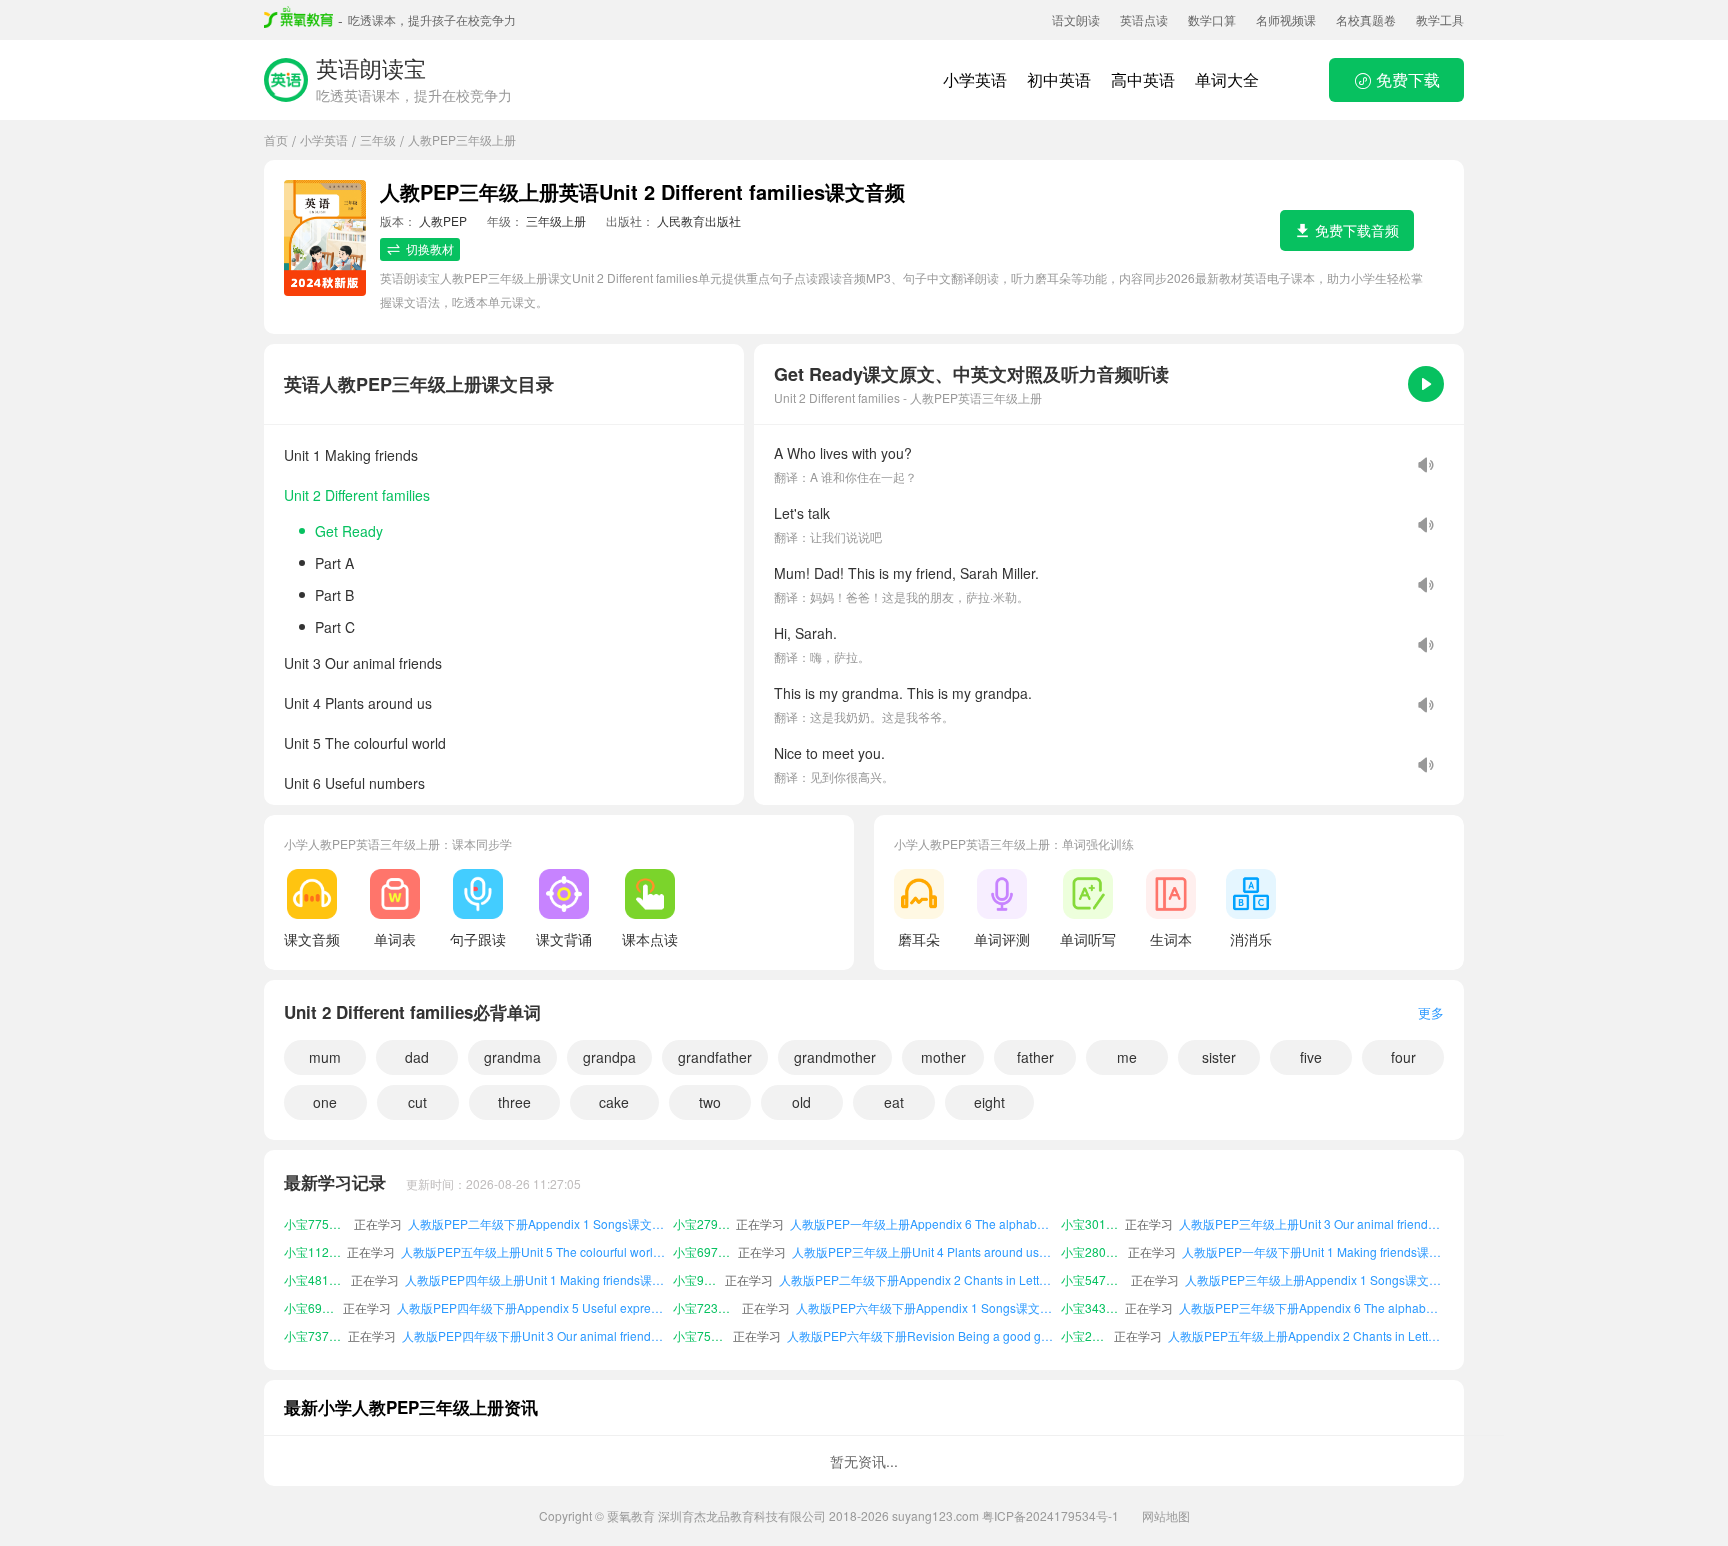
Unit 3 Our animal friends (363, 663)
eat (894, 1102)
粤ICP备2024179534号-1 (1050, 1515)
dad (417, 1057)
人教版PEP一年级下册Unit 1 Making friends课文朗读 (1313, 1228)
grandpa (609, 1057)
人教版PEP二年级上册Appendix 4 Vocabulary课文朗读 (924, 1340)
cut (417, 1102)
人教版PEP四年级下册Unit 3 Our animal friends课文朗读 (534, 1312)
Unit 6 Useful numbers (354, 783)
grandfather (715, 1057)
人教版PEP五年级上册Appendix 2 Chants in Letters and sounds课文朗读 (1306, 1312)
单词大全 (1227, 79)
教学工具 (1440, 19)
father (1035, 1057)
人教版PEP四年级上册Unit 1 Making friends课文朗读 (536, 1256)
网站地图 (1166, 1515)
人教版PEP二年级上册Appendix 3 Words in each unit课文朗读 (1309, 1340)
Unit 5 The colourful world (365, 743)
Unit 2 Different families (357, 495)
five (1311, 1057)
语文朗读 (1076, 19)
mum (325, 1057)
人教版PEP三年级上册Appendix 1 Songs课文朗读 (1314, 1256)
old (801, 1102)
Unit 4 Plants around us (358, 703)
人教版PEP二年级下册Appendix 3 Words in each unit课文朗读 (532, 1340)
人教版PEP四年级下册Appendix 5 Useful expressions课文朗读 (532, 1284)
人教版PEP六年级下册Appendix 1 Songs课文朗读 (925, 1284)
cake (614, 1102)
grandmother (835, 1057)
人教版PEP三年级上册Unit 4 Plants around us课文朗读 (924, 1228)
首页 (276, 139)
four (1403, 1057)
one (325, 1102)
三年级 (378, 139)
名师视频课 (1286, 19)
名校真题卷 (1366, 19)
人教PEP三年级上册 (462, 139)
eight (989, 1102)
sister (1219, 1057)
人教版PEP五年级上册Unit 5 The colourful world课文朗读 (534, 1228)
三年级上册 (556, 220)
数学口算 (1212, 19)
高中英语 (1143, 79)
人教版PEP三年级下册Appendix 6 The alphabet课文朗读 (1311, 1284)
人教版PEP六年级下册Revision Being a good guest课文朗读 (921, 1312)
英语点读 (1144, 19)
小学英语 (975, 79)
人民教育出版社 (699, 220)
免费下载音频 (1357, 230)
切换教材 (430, 248)
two (710, 1102)
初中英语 (1059, 79)
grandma (512, 1057)
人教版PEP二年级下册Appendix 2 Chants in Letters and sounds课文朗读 (917, 1256)
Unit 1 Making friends (351, 455)
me (1127, 1057)
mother (943, 1057)
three (514, 1102)
